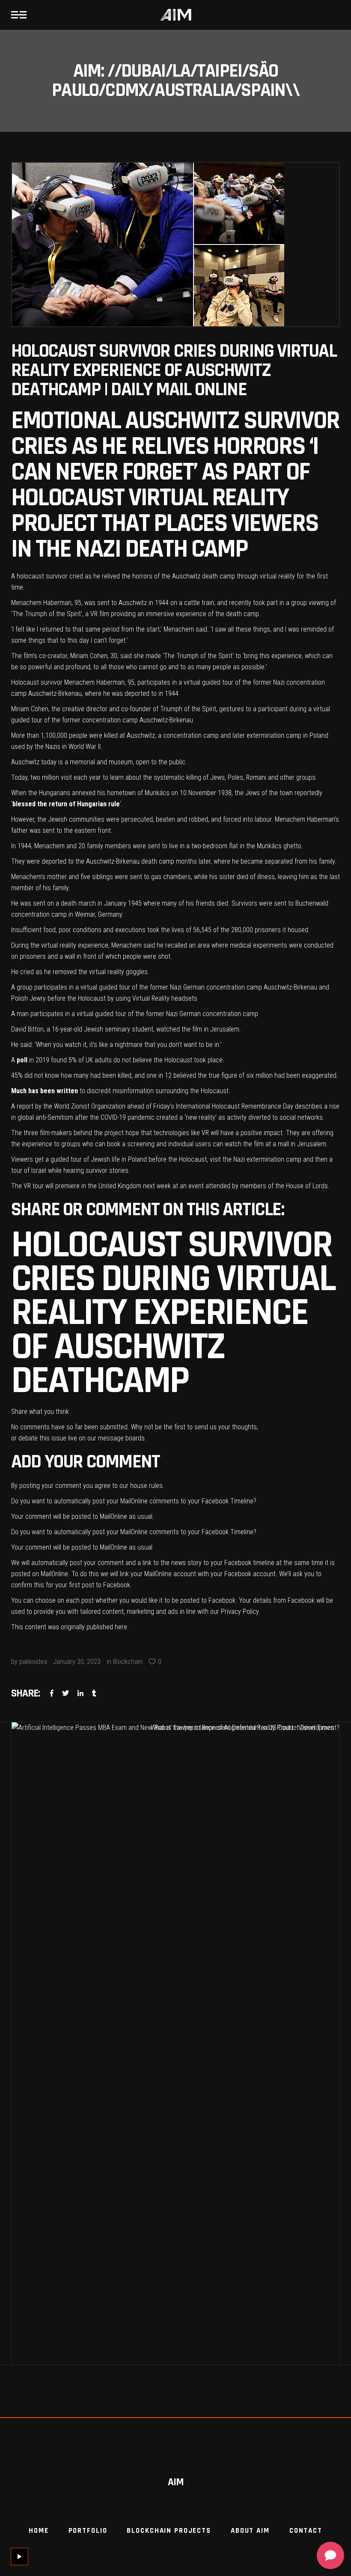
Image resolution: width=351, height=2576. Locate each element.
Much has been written (45, 1091)
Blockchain (128, 1662)
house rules (146, 1486)
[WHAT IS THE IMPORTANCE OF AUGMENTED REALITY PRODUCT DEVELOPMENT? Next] (258, 2043)
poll (22, 1060)
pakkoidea (33, 1662)
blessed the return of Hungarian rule (66, 804)
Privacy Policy (240, 1611)
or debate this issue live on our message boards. (79, 1438)
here (121, 1627)
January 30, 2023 (77, 1662)
